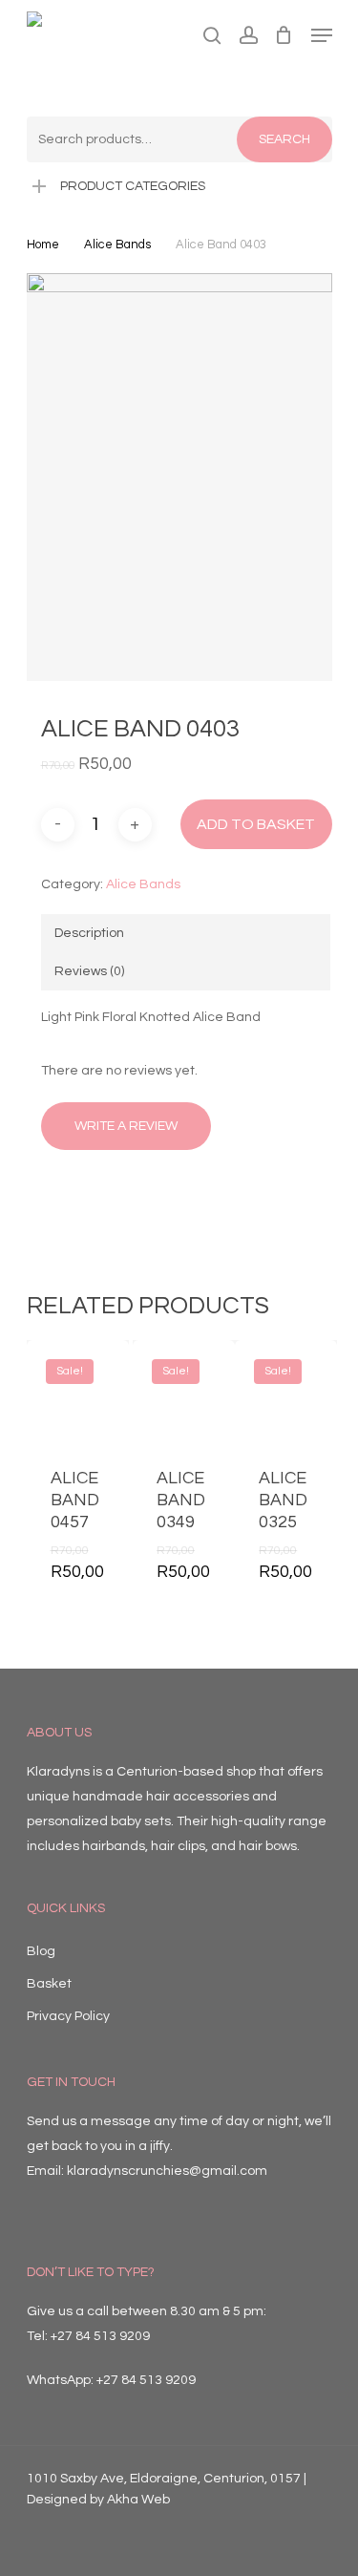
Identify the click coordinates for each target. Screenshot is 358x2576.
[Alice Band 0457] (78, 1391)
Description (89, 933)
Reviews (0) (89, 971)
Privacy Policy (68, 2016)
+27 (146, 2380)
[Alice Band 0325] (286, 1391)
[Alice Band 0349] (184, 1391)
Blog (41, 1951)
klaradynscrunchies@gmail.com (167, 2171)
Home (43, 245)
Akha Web (138, 2500)
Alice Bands (117, 245)
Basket (49, 1984)
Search (284, 139)
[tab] (186, 933)
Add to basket (256, 824)
